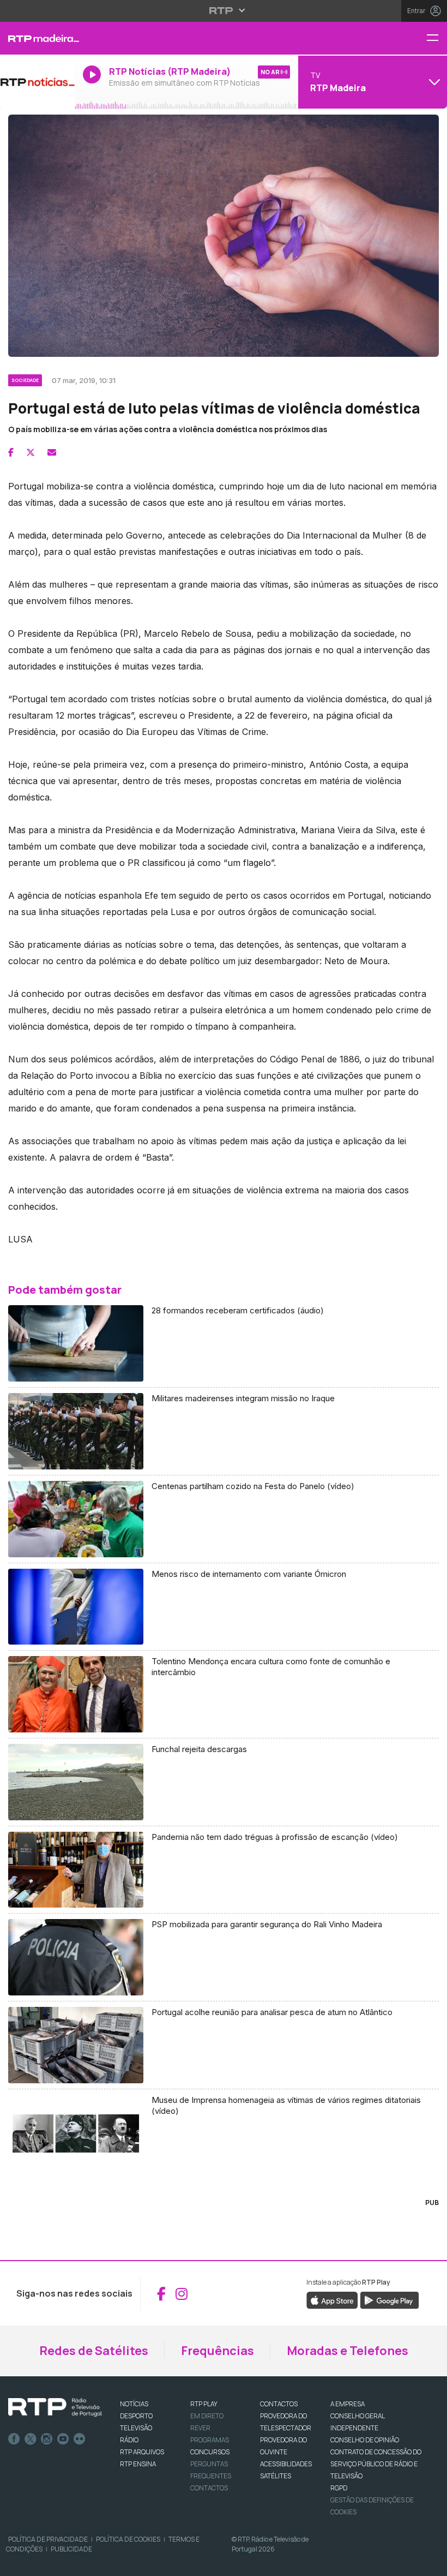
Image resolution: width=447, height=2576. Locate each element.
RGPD (339, 2488)
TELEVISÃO (136, 2428)
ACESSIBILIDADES (286, 2464)
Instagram (47, 2439)
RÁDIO (129, 2440)
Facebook (14, 2439)
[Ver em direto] (37, 82)
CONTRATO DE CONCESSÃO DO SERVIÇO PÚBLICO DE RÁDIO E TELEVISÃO (376, 2464)
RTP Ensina (138, 2464)
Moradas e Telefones (348, 2351)
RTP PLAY (204, 2404)
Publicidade (71, 2549)
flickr (80, 2439)
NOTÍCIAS (134, 2404)
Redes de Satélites (94, 2351)
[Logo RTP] (55, 2407)
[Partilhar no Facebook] (11, 452)
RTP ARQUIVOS (142, 2452)
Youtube (63, 2439)
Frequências (218, 2351)
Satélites (276, 2476)
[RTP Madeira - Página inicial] (37, 38)
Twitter (31, 2439)
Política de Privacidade (48, 2539)
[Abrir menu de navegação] (437, 38)
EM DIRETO (207, 2416)
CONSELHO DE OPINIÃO (365, 2440)
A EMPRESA (348, 2404)
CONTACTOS (279, 2404)
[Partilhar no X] (31, 452)
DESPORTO (136, 2416)
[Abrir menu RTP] (224, 10)
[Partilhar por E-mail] (52, 452)
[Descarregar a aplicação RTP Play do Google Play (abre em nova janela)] (389, 2300)
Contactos (209, 2488)
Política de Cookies (128, 2539)
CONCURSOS (210, 2452)
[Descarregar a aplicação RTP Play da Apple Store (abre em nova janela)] (332, 2300)
